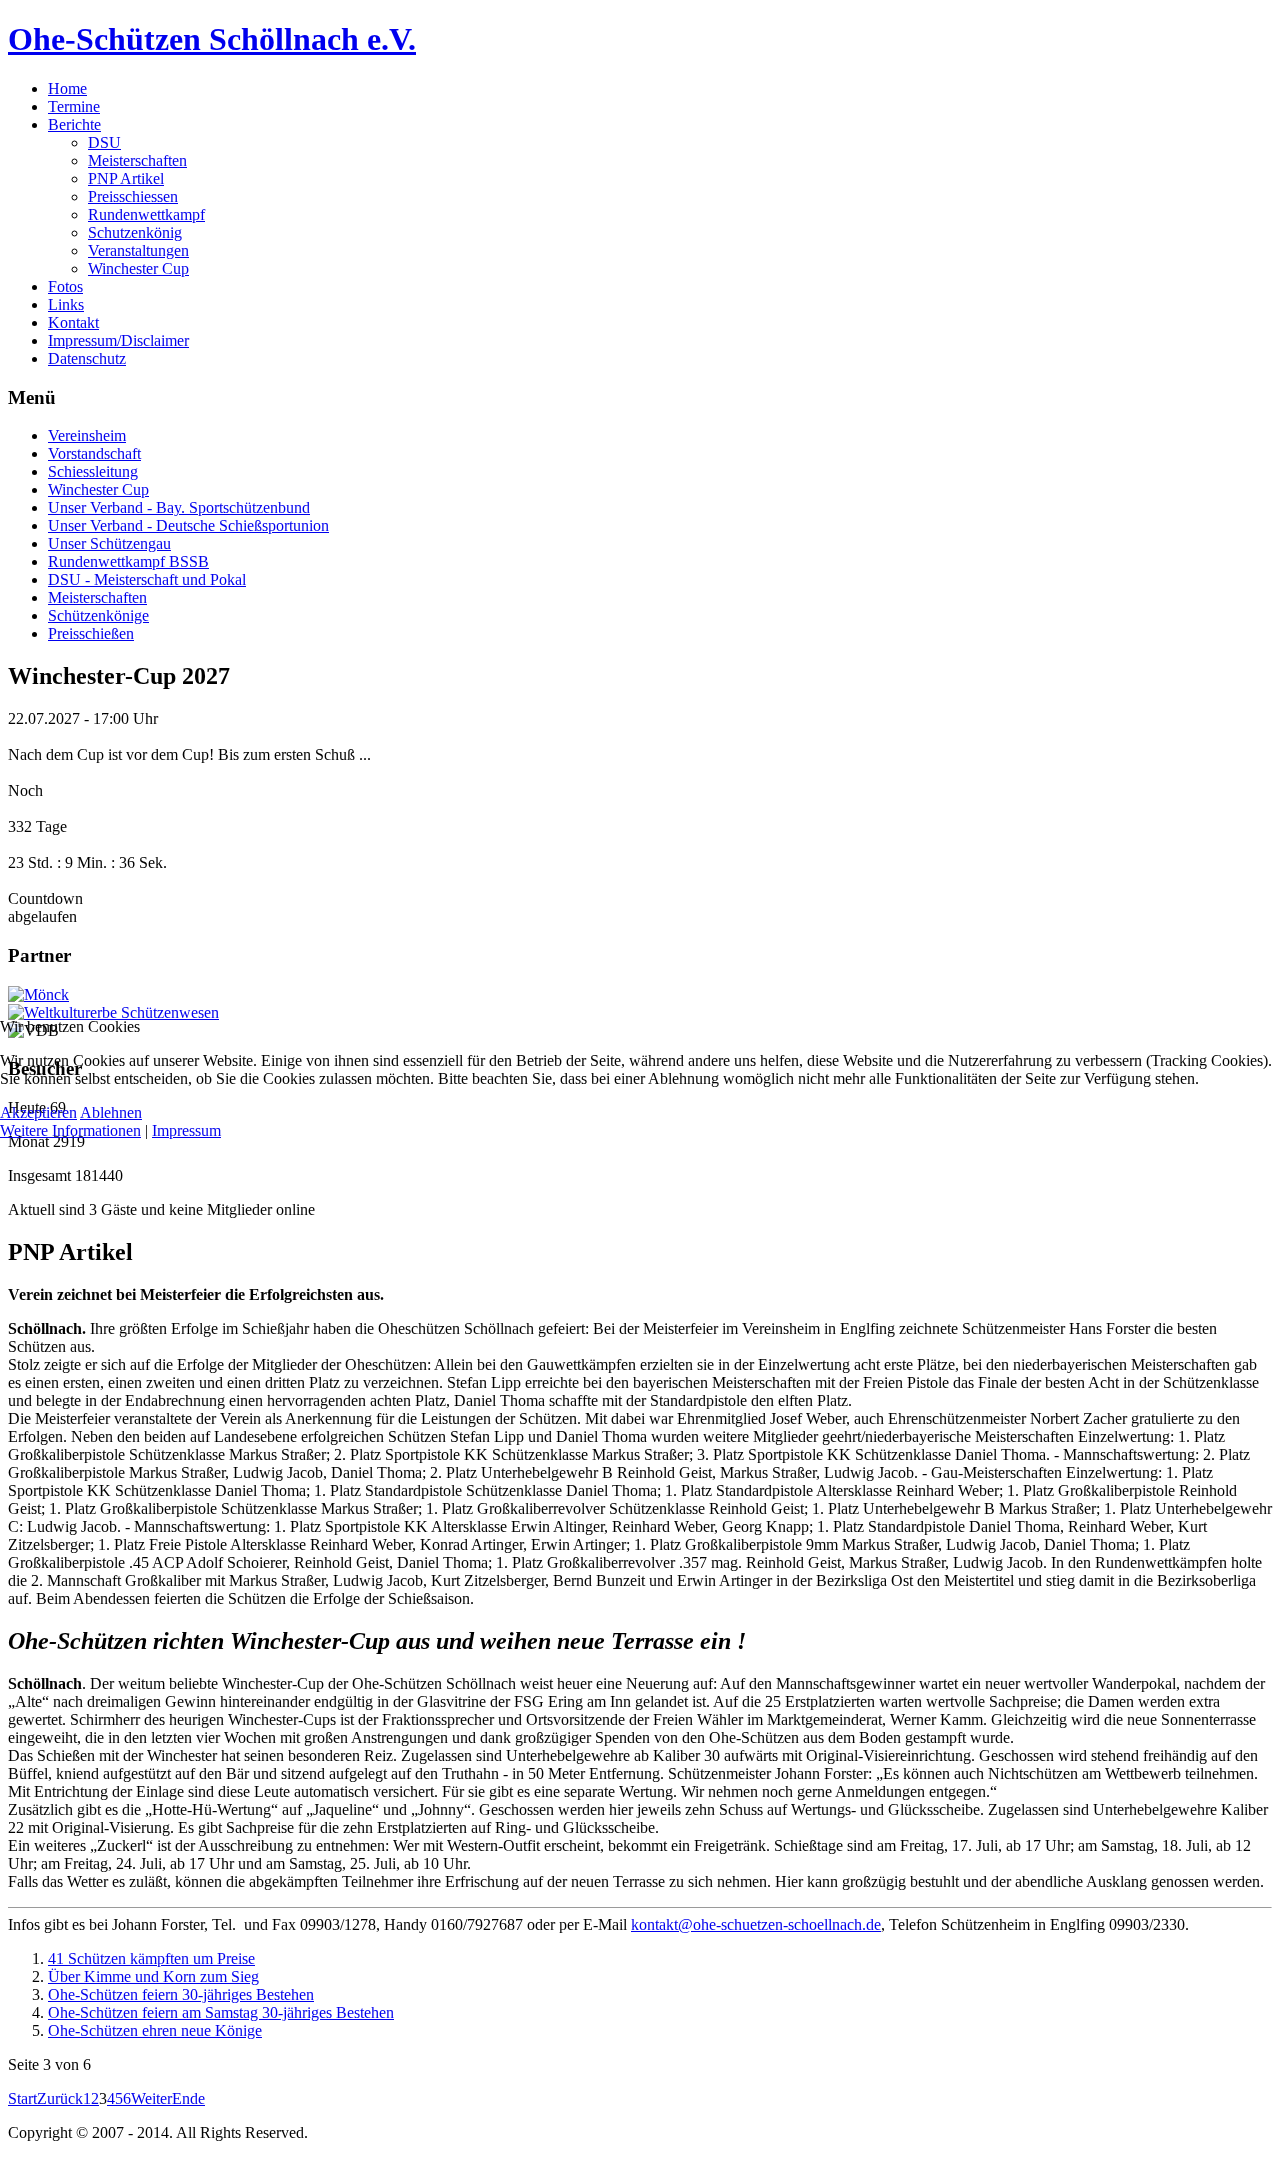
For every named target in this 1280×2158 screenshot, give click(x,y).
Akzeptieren (38, 1112)
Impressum (186, 1130)
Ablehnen (111, 1112)
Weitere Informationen (70, 1130)
